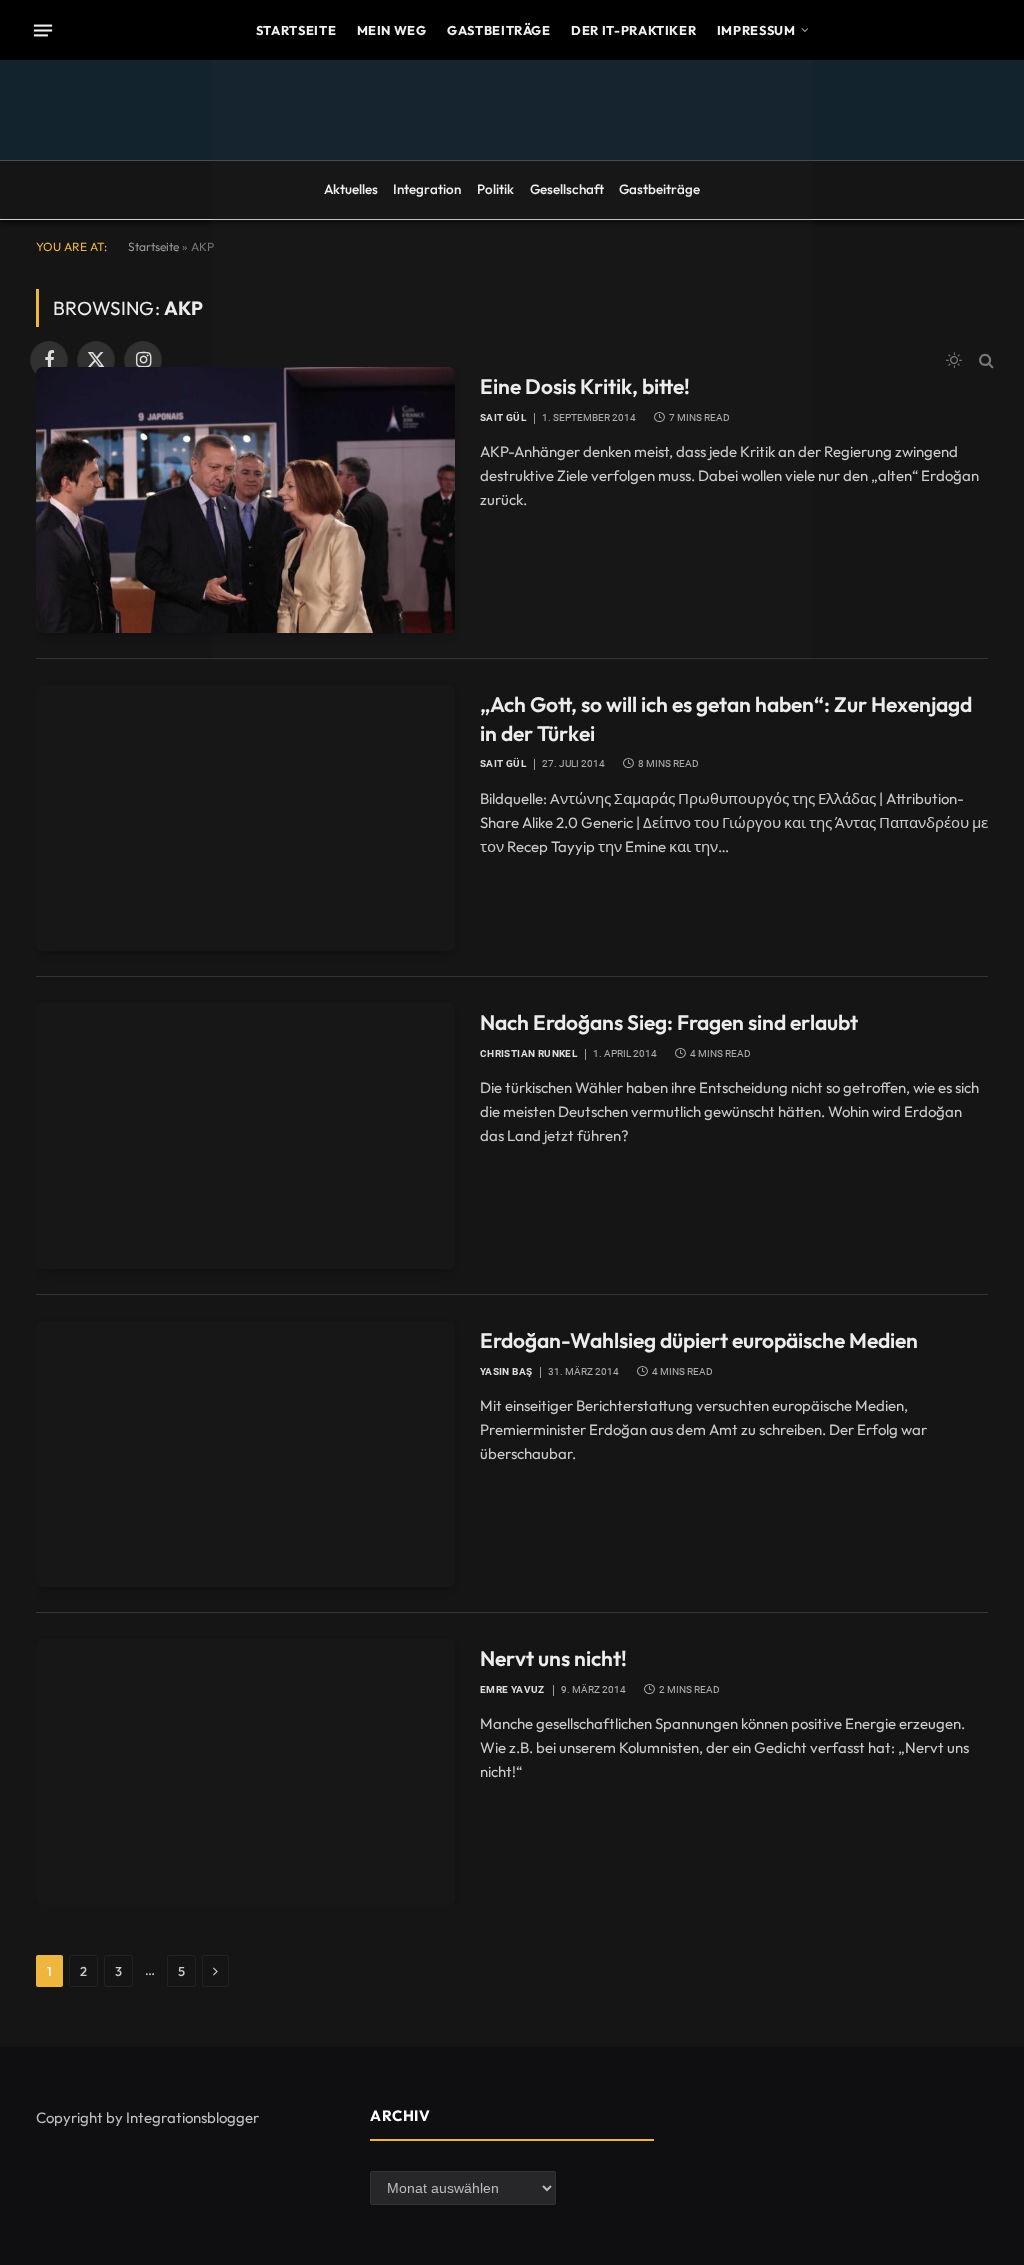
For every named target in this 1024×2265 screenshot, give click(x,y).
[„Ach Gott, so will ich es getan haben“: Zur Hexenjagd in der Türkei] (245, 818)
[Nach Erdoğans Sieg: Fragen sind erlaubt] (245, 1136)
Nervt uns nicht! (553, 1658)
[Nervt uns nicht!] (245, 1772)
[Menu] (43, 30)
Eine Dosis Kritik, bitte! (585, 386)
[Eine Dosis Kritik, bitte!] (245, 500)
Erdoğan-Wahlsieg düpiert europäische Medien (699, 1340)
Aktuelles (351, 189)
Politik (495, 189)
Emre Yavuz (512, 1689)
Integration (427, 189)
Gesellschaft (567, 189)
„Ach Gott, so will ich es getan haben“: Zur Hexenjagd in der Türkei (726, 718)
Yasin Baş (506, 1371)
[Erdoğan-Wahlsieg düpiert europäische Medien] (245, 1454)
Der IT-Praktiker (633, 30)
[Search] (984, 360)
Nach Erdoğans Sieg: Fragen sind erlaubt (669, 1022)
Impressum (756, 30)
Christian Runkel (528, 1053)
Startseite (296, 30)
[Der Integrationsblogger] (512, 360)
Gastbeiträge (499, 30)
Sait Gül (503, 417)
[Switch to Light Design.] (954, 360)
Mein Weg (392, 30)
